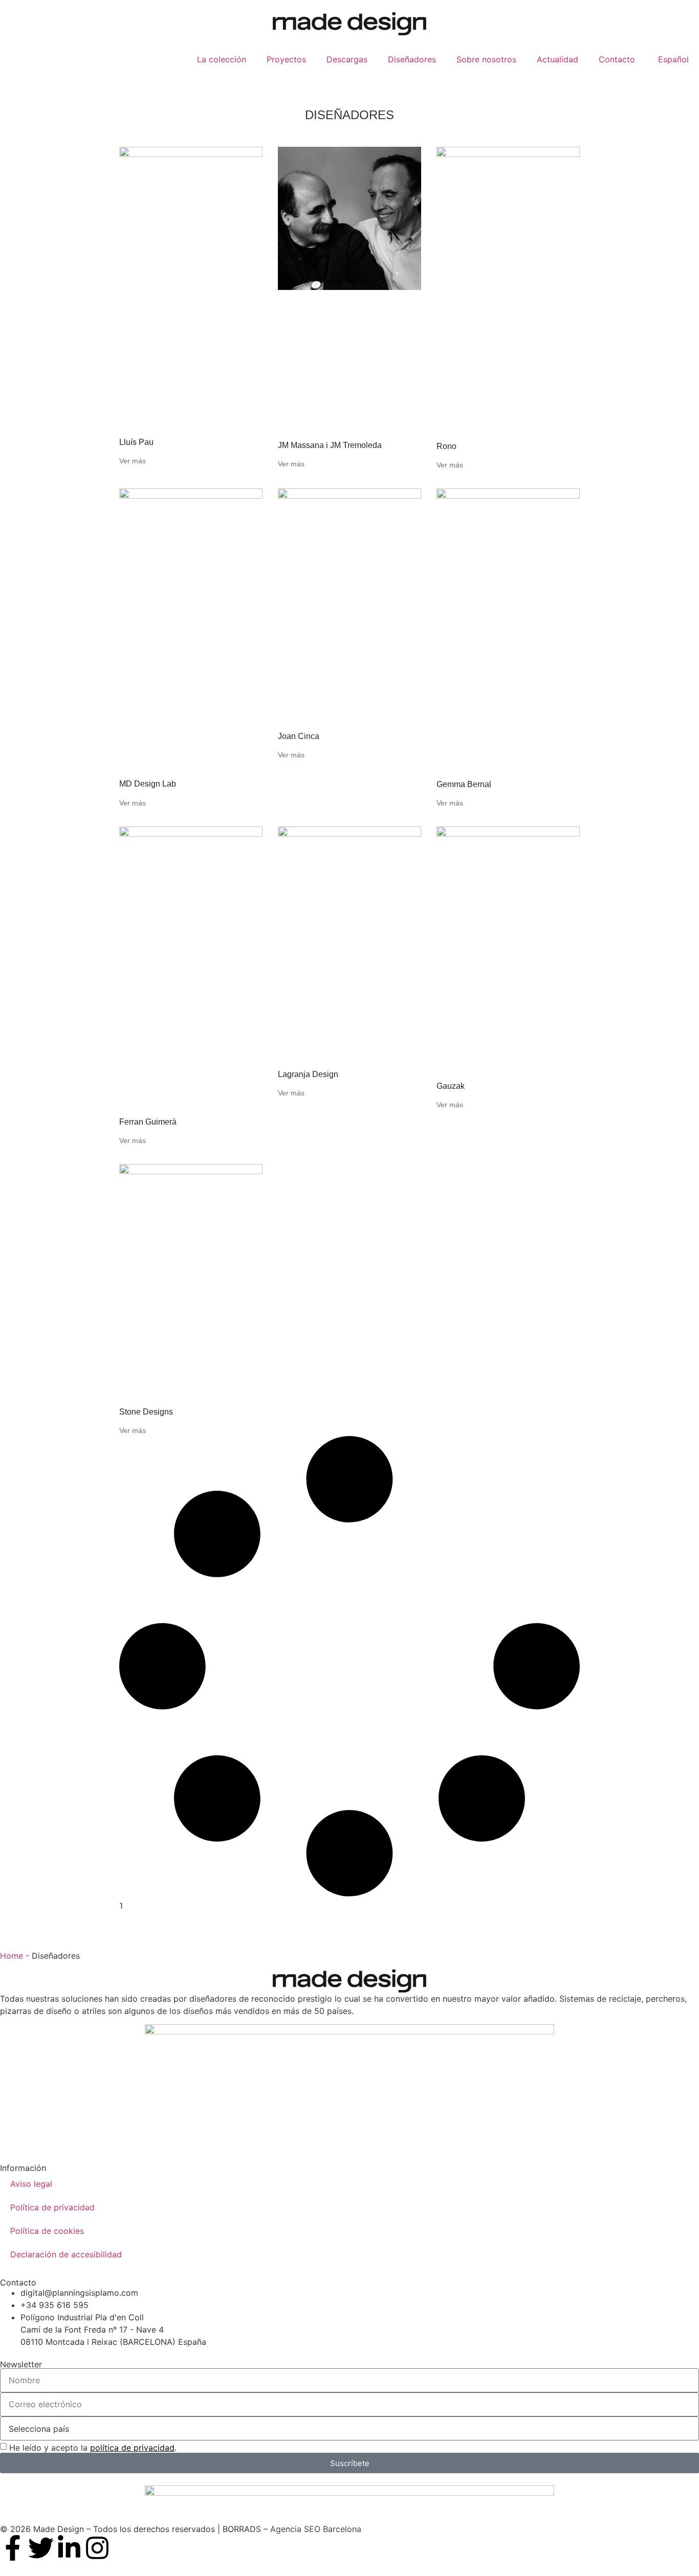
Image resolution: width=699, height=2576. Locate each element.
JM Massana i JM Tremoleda (330, 445)
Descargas (347, 59)
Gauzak (451, 1086)
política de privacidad (132, 2448)
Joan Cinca (299, 736)
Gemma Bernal (464, 784)
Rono (446, 446)
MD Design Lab (148, 784)
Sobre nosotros (486, 59)
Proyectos (286, 59)
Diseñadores (412, 59)
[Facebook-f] (13, 2548)
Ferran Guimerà (148, 1122)
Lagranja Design (308, 1074)
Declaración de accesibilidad (66, 2254)
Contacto (617, 59)
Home (12, 1956)
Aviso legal (31, 2184)
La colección (222, 59)
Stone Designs (146, 1412)
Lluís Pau (136, 442)
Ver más (133, 461)
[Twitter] (41, 2548)
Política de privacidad (52, 2207)
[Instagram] (97, 2548)
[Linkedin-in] (69, 2548)
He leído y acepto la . (93, 2448)
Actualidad (558, 59)
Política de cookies (47, 2231)
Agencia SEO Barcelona (316, 2529)
